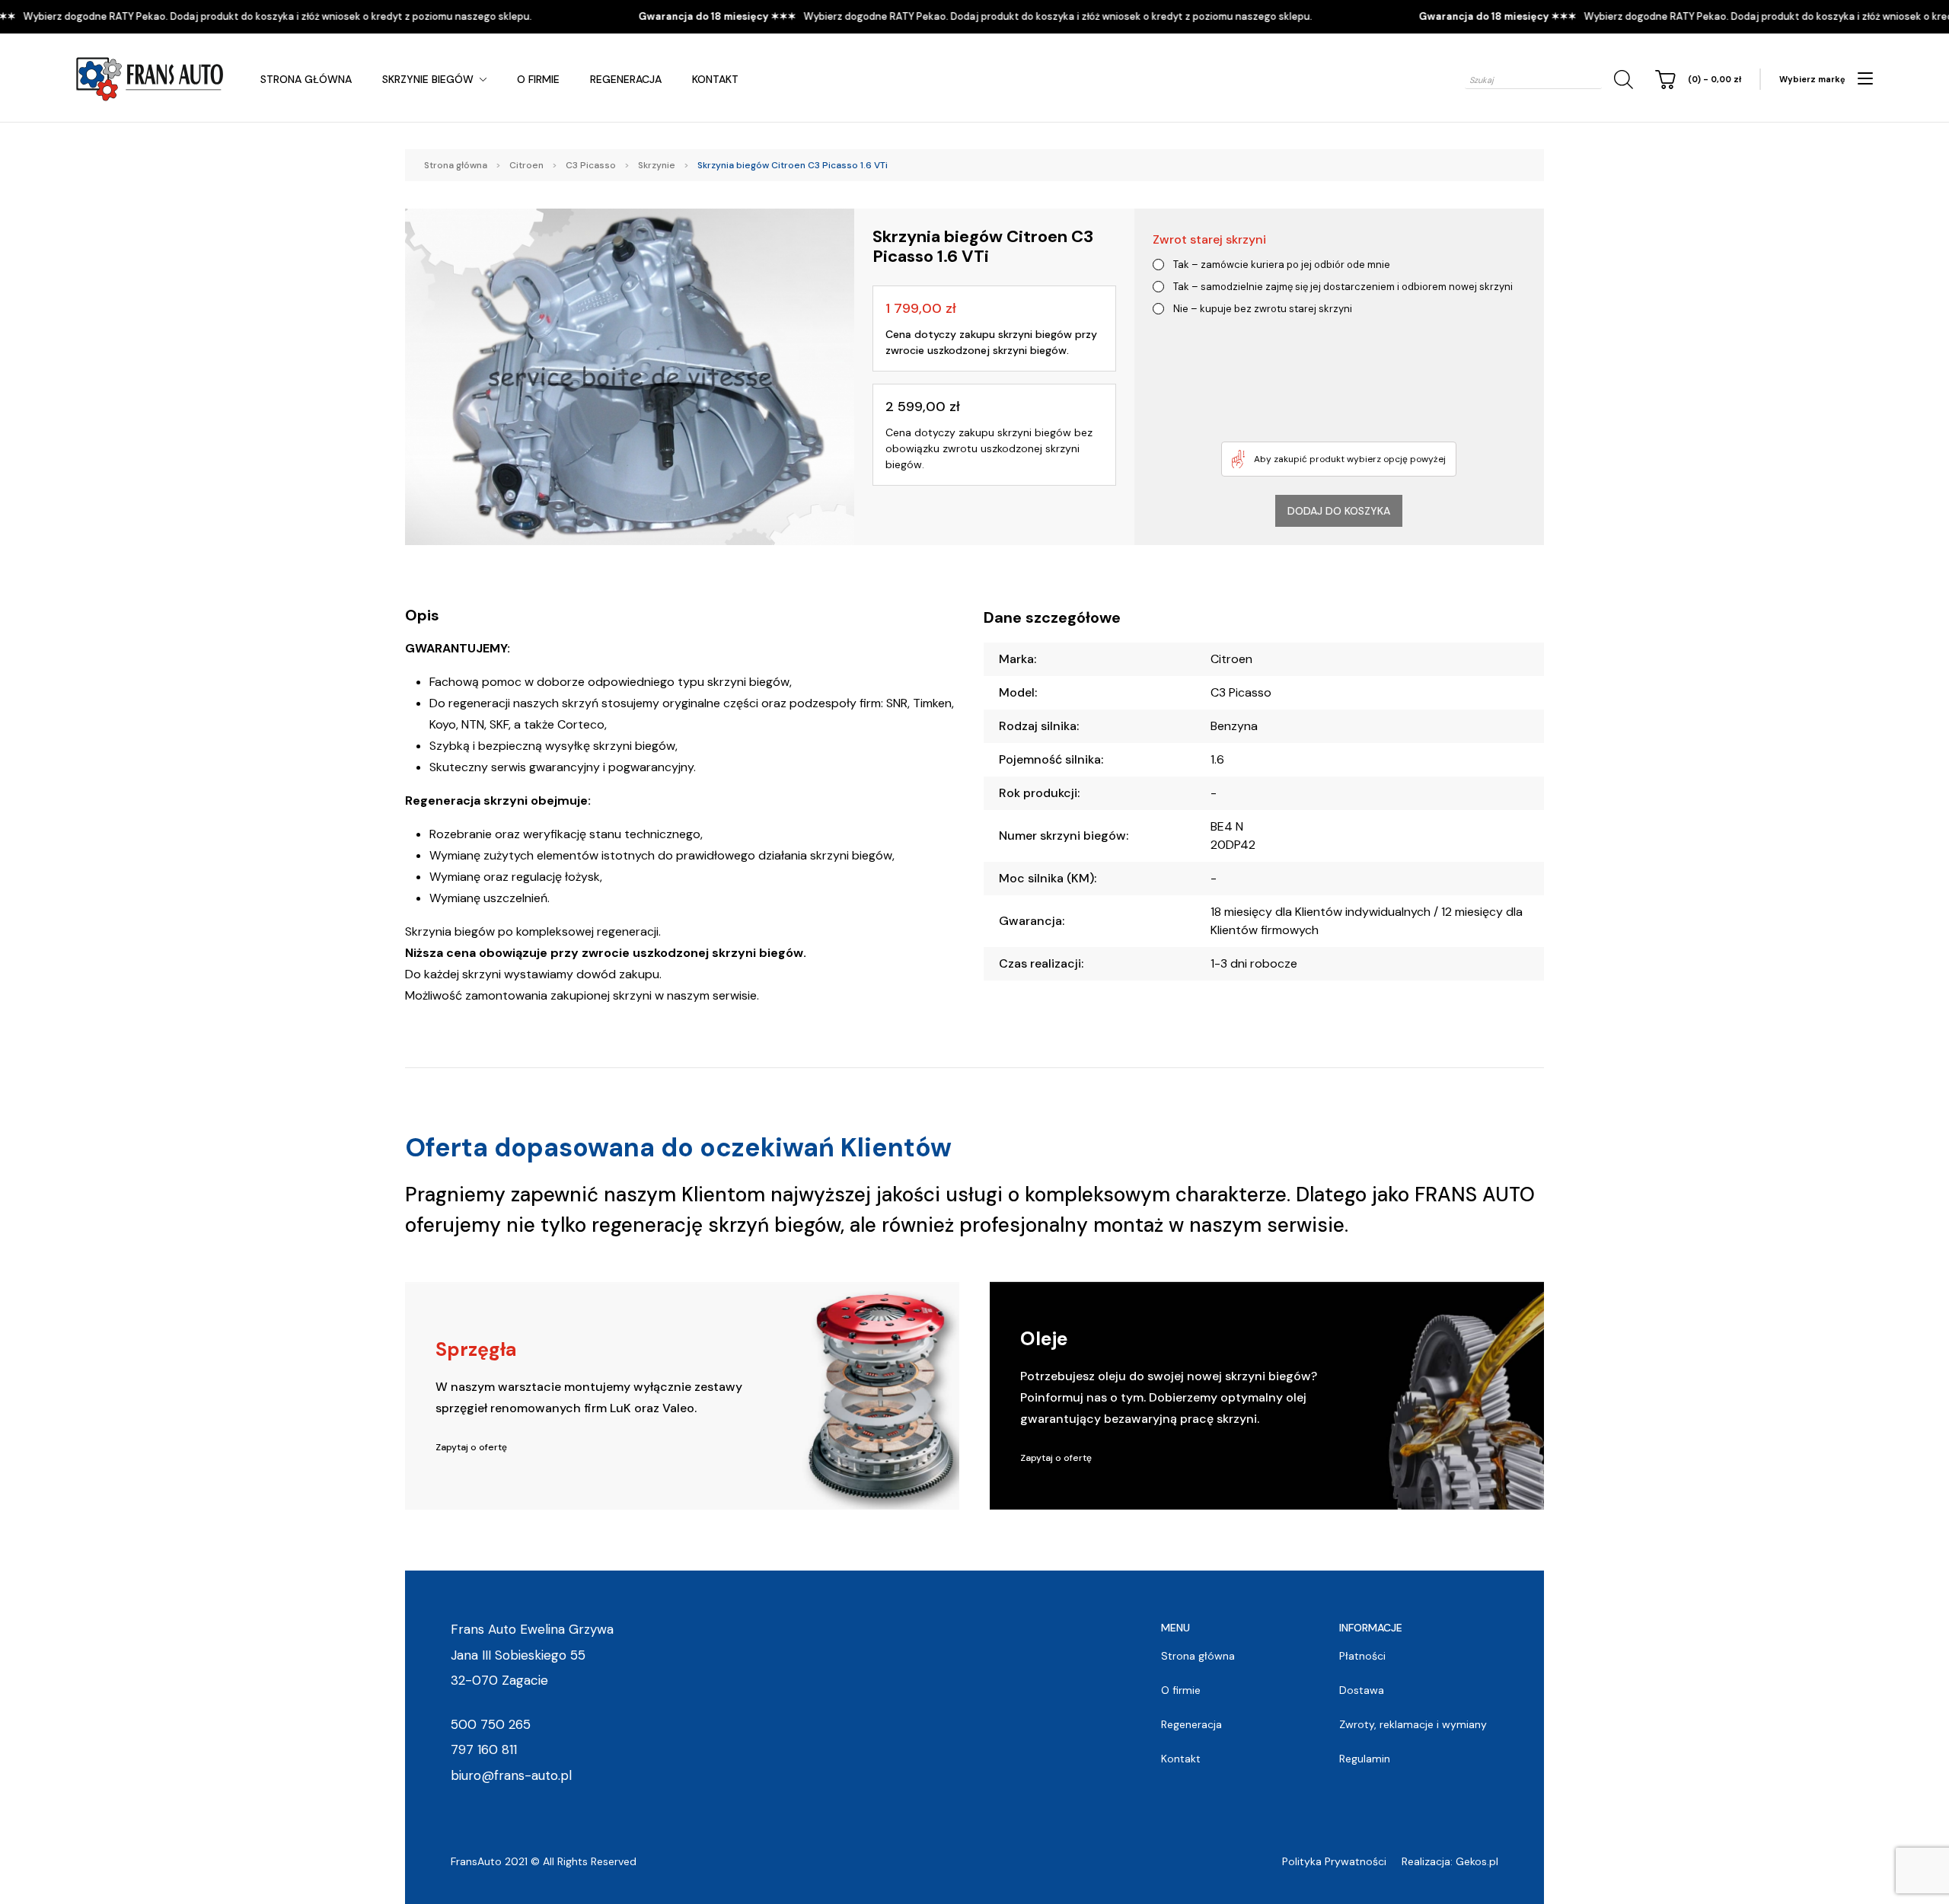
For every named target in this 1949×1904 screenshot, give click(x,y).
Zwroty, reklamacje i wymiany (1413, 1724)
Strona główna (306, 79)
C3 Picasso (591, 165)
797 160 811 (484, 1749)
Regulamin (1365, 1759)
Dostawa (1362, 1690)
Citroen (526, 165)
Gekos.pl (1477, 1861)
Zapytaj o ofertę (471, 1447)
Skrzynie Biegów (428, 79)
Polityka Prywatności (1334, 1861)
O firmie (538, 79)
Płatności (1362, 1656)
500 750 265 (491, 1724)
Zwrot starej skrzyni (1209, 239)
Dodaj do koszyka (1339, 511)
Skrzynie (657, 165)
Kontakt (715, 79)
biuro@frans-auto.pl (511, 1775)
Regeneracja (626, 79)
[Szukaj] (1621, 80)
